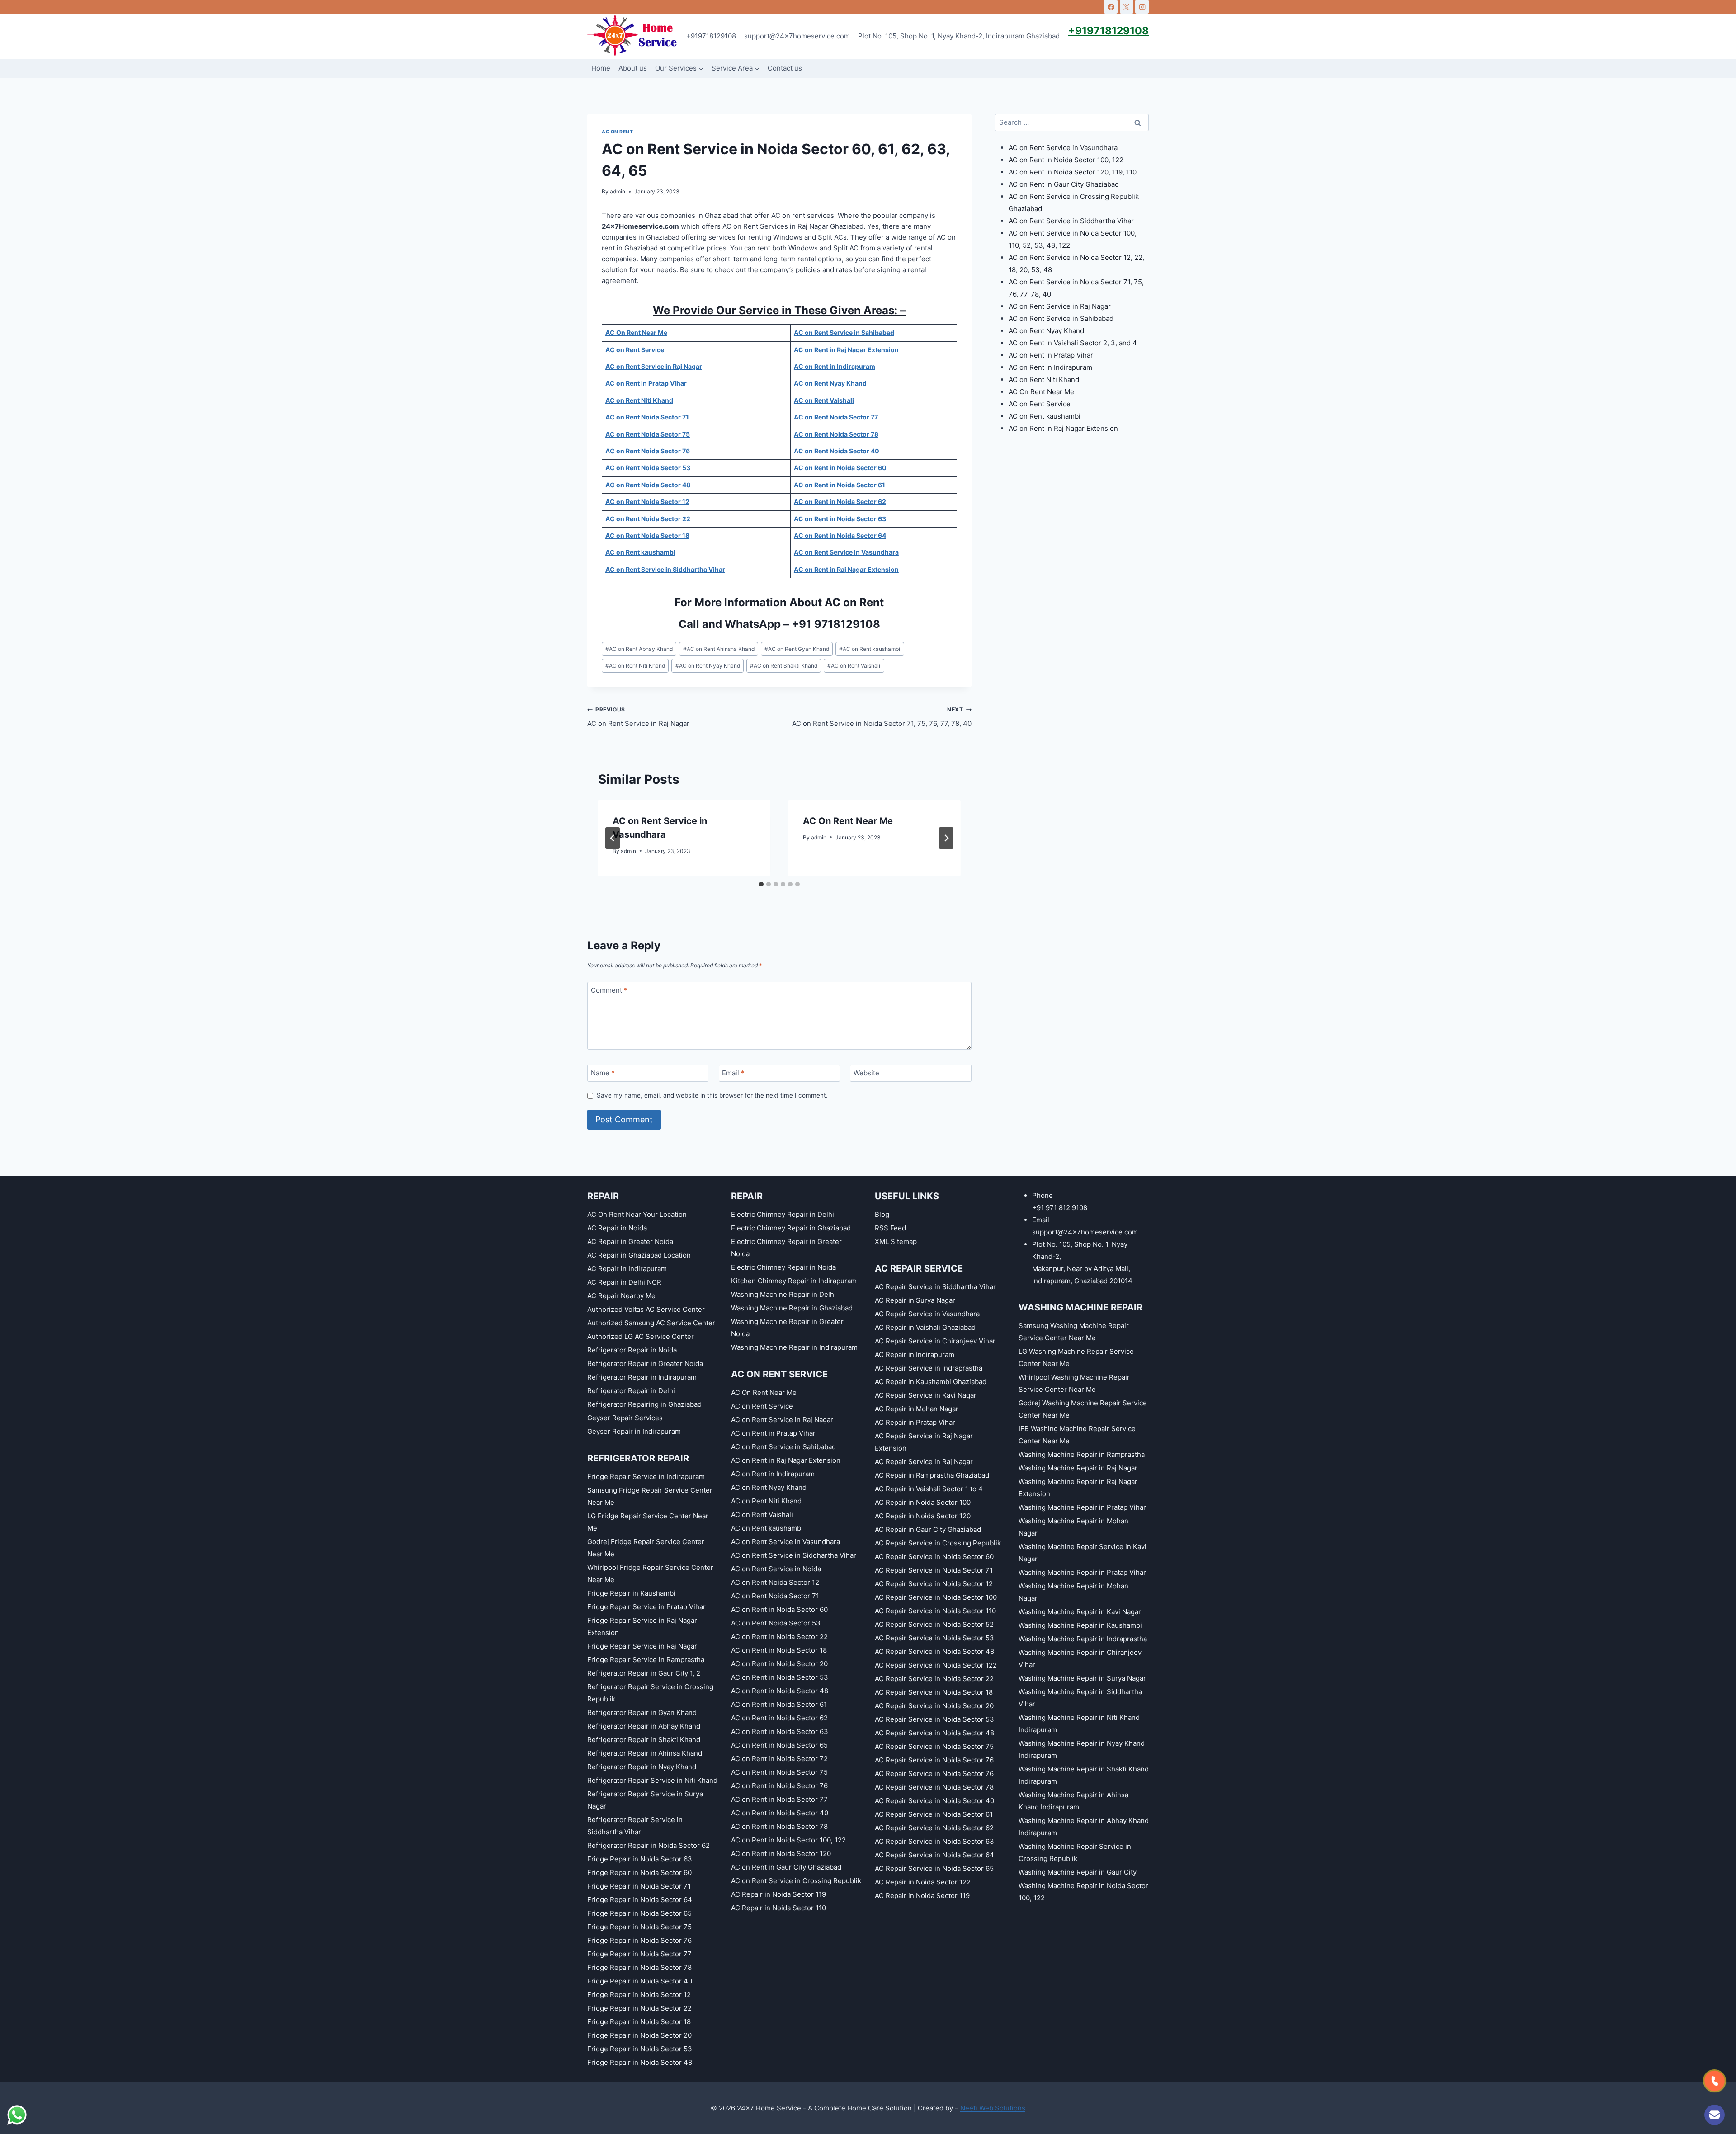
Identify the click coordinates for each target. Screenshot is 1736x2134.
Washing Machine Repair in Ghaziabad (792, 1308)
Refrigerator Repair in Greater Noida (645, 1364)
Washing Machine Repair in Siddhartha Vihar (1080, 1698)
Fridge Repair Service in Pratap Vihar (646, 1607)
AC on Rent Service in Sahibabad (1061, 318)
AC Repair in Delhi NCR (624, 1282)
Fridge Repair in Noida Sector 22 (639, 2008)
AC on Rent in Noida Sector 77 (779, 1799)
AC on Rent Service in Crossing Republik (796, 1881)
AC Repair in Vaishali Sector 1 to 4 (929, 1489)
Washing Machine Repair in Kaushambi (1080, 1625)
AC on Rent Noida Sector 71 (775, 1596)
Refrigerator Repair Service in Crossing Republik (650, 1693)
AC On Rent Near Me (848, 821)
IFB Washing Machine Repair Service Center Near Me (1077, 1435)
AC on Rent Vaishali (854, 666)
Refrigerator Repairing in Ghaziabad (644, 1404)
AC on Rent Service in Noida (776, 1569)
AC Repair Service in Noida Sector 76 (934, 1760)
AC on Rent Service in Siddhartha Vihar (1071, 221)
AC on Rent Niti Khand (635, 666)
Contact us (785, 68)
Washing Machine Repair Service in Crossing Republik (1075, 1852)
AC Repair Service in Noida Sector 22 (934, 1679)
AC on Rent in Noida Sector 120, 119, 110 (1073, 172)
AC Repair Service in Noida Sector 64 (934, 1855)
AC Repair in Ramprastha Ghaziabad (932, 1475)
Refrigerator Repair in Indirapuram (642, 1377)
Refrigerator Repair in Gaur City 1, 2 (644, 1673)
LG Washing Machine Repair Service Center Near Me (1076, 1357)
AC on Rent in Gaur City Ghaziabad (1064, 184)
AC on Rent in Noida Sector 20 (779, 1664)
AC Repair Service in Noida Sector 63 (934, 1841)
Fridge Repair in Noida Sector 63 (640, 1859)
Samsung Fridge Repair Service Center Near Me (650, 1496)
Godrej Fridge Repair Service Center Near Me (646, 1548)
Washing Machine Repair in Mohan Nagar (1073, 1527)
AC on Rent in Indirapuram (1050, 367)
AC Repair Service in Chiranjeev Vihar (935, 1341)
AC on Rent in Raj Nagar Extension (1063, 428)
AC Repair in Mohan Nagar (917, 1409)
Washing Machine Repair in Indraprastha (1083, 1639)
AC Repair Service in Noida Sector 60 (934, 1557)
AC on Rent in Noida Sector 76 (779, 1786)
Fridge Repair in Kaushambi (631, 1593)
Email (733, 1073)
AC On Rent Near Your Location (637, 1214)
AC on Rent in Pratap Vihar (1051, 355)
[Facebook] (1111, 7)
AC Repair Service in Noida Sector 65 (934, 1868)
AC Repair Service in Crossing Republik (938, 1543)
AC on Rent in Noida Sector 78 (779, 1826)
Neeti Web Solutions (993, 2108)
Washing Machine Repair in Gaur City (1078, 1872)
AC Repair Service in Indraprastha (929, 1368)
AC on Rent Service (1040, 404)
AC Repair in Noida (617, 1228)
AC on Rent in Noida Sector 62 (779, 1718)
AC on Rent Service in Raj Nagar (638, 717)
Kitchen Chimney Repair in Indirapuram (794, 1281)
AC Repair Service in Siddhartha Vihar (935, 1287)
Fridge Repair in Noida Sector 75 (639, 1927)
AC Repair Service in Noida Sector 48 (934, 1651)
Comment (609, 991)
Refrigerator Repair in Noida (632, 1350)
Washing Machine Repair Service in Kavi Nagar (1083, 1553)
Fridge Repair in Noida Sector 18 (639, 2022)
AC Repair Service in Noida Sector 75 (934, 1746)
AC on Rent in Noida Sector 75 (779, 1772)
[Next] (946, 838)
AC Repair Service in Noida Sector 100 (936, 1597)
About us (633, 68)
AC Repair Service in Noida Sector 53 (934, 1638)
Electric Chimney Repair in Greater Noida (786, 1248)
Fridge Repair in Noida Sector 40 (640, 1981)
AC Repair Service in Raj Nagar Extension (924, 1442)
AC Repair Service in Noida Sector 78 (934, 1787)
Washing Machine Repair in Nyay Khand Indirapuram (1082, 1749)
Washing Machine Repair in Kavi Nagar (1080, 1612)
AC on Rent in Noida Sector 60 (779, 1609)
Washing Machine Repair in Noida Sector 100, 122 (1083, 1892)
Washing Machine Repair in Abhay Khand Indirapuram (1084, 1827)
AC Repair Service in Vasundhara (927, 1314)
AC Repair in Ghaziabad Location (639, 1255)
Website (866, 1073)
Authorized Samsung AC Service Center (651, 1323)
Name (603, 1073)
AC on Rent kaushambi (870, 649)
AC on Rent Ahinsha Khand (719, 649)
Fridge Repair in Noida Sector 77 (639, 1954)
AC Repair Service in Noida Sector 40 (934, 1801)
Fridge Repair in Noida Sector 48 (640, 2062)
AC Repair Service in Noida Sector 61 (934, 1814)
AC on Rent (617, 132)
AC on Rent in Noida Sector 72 (779, 1759)
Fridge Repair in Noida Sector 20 (639, 2035)
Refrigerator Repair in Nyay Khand (642, 1767)
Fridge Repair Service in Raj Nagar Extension (642, 1626)
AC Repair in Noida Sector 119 (778, 1894)
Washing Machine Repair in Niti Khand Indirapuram (1079, 1724)
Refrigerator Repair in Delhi (631, 1391)
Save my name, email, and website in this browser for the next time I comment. (712, 1095)
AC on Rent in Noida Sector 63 (780, 1731)
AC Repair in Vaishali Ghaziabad (925, 1327)
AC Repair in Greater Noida (630, 1241)
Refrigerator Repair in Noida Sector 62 (649, 1845)
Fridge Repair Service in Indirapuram (646, 1477)
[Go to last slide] (613, 838)
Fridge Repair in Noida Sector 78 (639, 1967)
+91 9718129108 (836, 624)
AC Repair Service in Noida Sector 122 (936, 1665)
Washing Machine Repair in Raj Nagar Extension (1078, 1488)
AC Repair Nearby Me (621, 1296)
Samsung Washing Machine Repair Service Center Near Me (1074, 1332)
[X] (1127, 7)
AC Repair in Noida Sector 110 (778, 1908)
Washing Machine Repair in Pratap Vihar (1082, 1507)
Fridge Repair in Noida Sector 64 (640, 1900)
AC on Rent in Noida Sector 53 (780, 1677)
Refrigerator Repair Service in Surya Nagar (645, 1800)
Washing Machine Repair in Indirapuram (794, 1347)
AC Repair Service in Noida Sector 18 (934, 1692)
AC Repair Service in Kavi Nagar (926, 1395)
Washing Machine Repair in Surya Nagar (1082, 1678)
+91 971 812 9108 (1060, 1208)
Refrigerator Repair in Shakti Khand (644, 1740)
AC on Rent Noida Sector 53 (776, 1623)
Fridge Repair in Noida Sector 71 (639, 1886)
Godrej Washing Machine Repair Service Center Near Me (1083, 1409)
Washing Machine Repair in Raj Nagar (1078, 1468)
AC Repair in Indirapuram (627, 1269)
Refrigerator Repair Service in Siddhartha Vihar (635, 1826)
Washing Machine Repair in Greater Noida (787, 1328)
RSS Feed (890, 1228)
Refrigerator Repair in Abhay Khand (644, 1726)
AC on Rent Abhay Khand (639, 649)
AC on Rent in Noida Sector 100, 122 (1066, 160)
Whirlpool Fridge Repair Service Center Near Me (650, 1573)
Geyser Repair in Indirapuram (634, 1431)
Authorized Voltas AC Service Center (646, 1309)
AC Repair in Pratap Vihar (915, 1422)
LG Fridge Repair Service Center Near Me (648, 1522)
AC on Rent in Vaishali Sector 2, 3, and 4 (1073, 343)
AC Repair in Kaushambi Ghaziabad (931, 1382)
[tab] (761, 884)
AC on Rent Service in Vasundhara (1063, 148)
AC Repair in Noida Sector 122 (923, 1882)
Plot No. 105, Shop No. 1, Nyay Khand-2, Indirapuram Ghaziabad (959, 36)
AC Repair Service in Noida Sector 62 (934, 1828)
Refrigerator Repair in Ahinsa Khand (645, 1753)
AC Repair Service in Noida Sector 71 (934, 1570)
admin (618, 191)
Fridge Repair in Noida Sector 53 (640, 2049)
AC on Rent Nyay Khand (708, 666)
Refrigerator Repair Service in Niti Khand (652, 1780)
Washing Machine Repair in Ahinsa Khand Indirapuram (1073, 1801)
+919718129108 (711, 36)
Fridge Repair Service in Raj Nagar (642, 1646)
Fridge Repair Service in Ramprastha (646, 1660)
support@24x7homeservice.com (797, 36)
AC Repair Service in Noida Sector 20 (934, 1706)
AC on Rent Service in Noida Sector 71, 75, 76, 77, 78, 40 (882, 717)
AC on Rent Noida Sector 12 (775, 1582)
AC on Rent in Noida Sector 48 (780, 1691)
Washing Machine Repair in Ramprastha (1082, 1454)
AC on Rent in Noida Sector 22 (779, 1637)
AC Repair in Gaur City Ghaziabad (928, 1529)
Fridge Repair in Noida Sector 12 (639, 1995)
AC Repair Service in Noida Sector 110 (935, 1611)
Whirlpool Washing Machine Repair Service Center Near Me (1074, 1383)
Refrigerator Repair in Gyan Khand (642, 1712)
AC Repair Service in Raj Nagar (924, 1462)
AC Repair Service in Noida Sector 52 (934, 1624)
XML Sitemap (896, 1241)
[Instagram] (1142, 7)
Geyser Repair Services (625, 1418)
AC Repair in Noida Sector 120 (923, 1516)
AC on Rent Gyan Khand (797, 649)
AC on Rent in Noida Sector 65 (779, 1745)
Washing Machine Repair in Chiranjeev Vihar (1080, 1658)
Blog (882, 1214)
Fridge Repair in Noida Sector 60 (639, 1873)
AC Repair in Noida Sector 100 (923, 1502)
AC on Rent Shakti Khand (784, 666)
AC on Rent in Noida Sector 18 (779, 1650)
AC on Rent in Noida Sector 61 (779, 1704)
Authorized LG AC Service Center (641, 1336)
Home (601, 68)
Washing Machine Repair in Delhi (783, 1294)
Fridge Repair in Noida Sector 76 (639, 1940)
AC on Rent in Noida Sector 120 (781, 1854)
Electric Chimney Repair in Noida (783, 1267)
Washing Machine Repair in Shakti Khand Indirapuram (1084, 1775)
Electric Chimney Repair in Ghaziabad (791, 1228)
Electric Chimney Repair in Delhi (783, 1214)
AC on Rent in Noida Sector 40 (780, 1813)
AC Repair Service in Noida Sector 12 (934, 1584)
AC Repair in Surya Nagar (915, 1300)
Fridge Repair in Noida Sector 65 (639, 1913)
